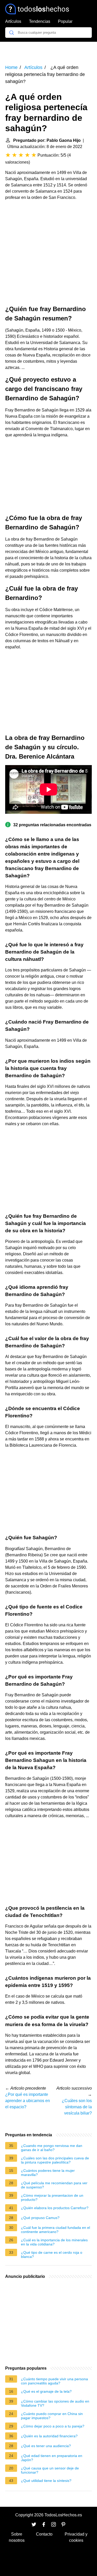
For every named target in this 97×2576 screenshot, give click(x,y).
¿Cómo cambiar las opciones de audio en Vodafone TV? (55, 2403)
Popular (65, 21)
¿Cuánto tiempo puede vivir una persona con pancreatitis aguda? (54, 2381)
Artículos (13, 21)
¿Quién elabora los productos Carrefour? (55, 2208)
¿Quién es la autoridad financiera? (49, 2436)
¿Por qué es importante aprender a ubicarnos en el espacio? (28, 2101)
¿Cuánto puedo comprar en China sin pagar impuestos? (52, 2416)
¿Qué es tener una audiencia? (46, 2446)
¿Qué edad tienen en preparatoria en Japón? (52, 2458)
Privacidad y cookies (76, 2537)
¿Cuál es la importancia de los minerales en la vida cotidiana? (54, 2242)
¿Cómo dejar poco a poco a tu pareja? (53, 2426)
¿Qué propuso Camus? (40, 2218)
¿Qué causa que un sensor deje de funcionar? (50, 2470)
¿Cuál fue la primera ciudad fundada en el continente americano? (55, 2230)
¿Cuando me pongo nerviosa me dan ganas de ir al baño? (52, 2148)
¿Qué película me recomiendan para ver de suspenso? (54, 2185)
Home (11, 67)
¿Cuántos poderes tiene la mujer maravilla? (48, 2173)
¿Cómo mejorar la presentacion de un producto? (52, 2197)
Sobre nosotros (17, 2537)
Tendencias (40, 21)
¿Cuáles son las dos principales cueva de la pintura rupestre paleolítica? (55, 2160)
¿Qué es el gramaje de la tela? (46, 2391)
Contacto (44, 2534)
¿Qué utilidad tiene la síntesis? (46, 2481)
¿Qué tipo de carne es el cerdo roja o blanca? (52, 2255)
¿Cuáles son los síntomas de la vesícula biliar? (77, 2107)
